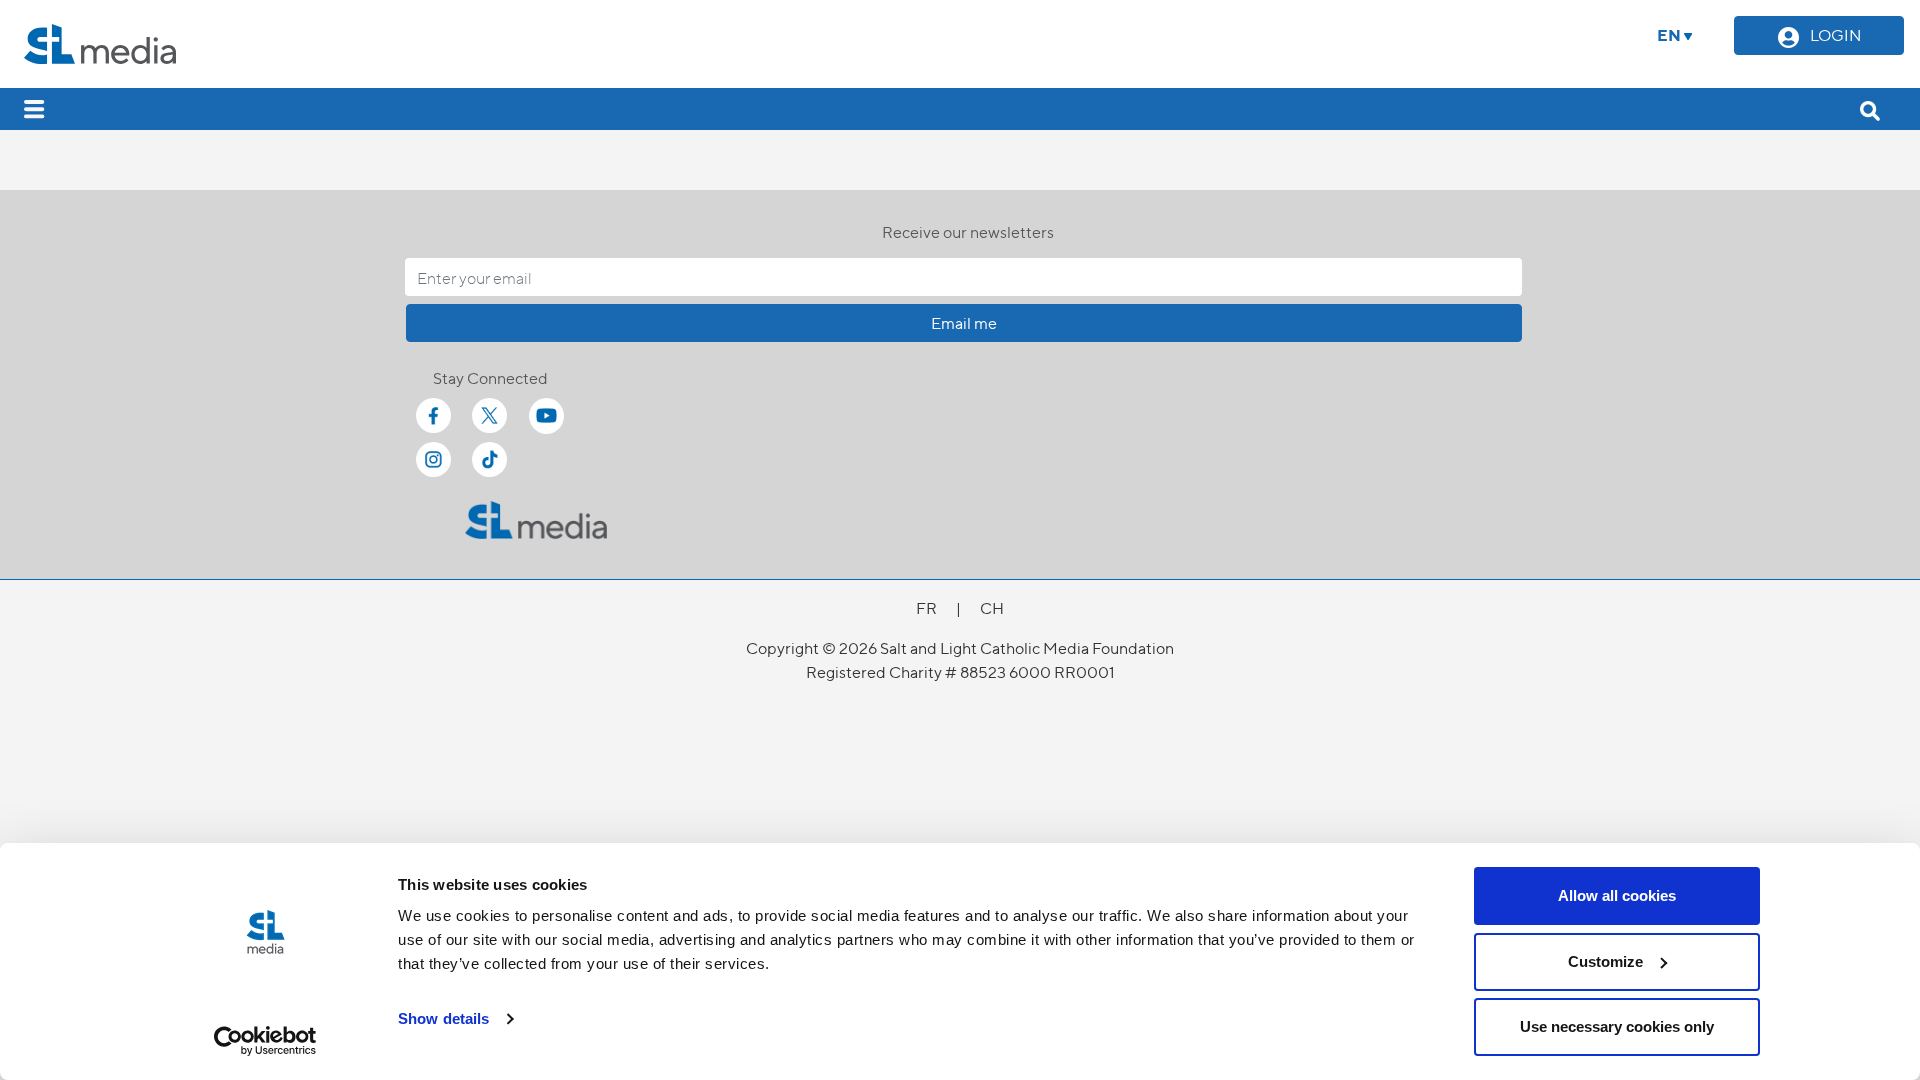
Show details (443, 1018)
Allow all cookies (1617, 895)
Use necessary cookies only (1617, 1026)
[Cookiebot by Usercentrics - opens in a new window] (265, 1041)
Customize (1605, 961)
